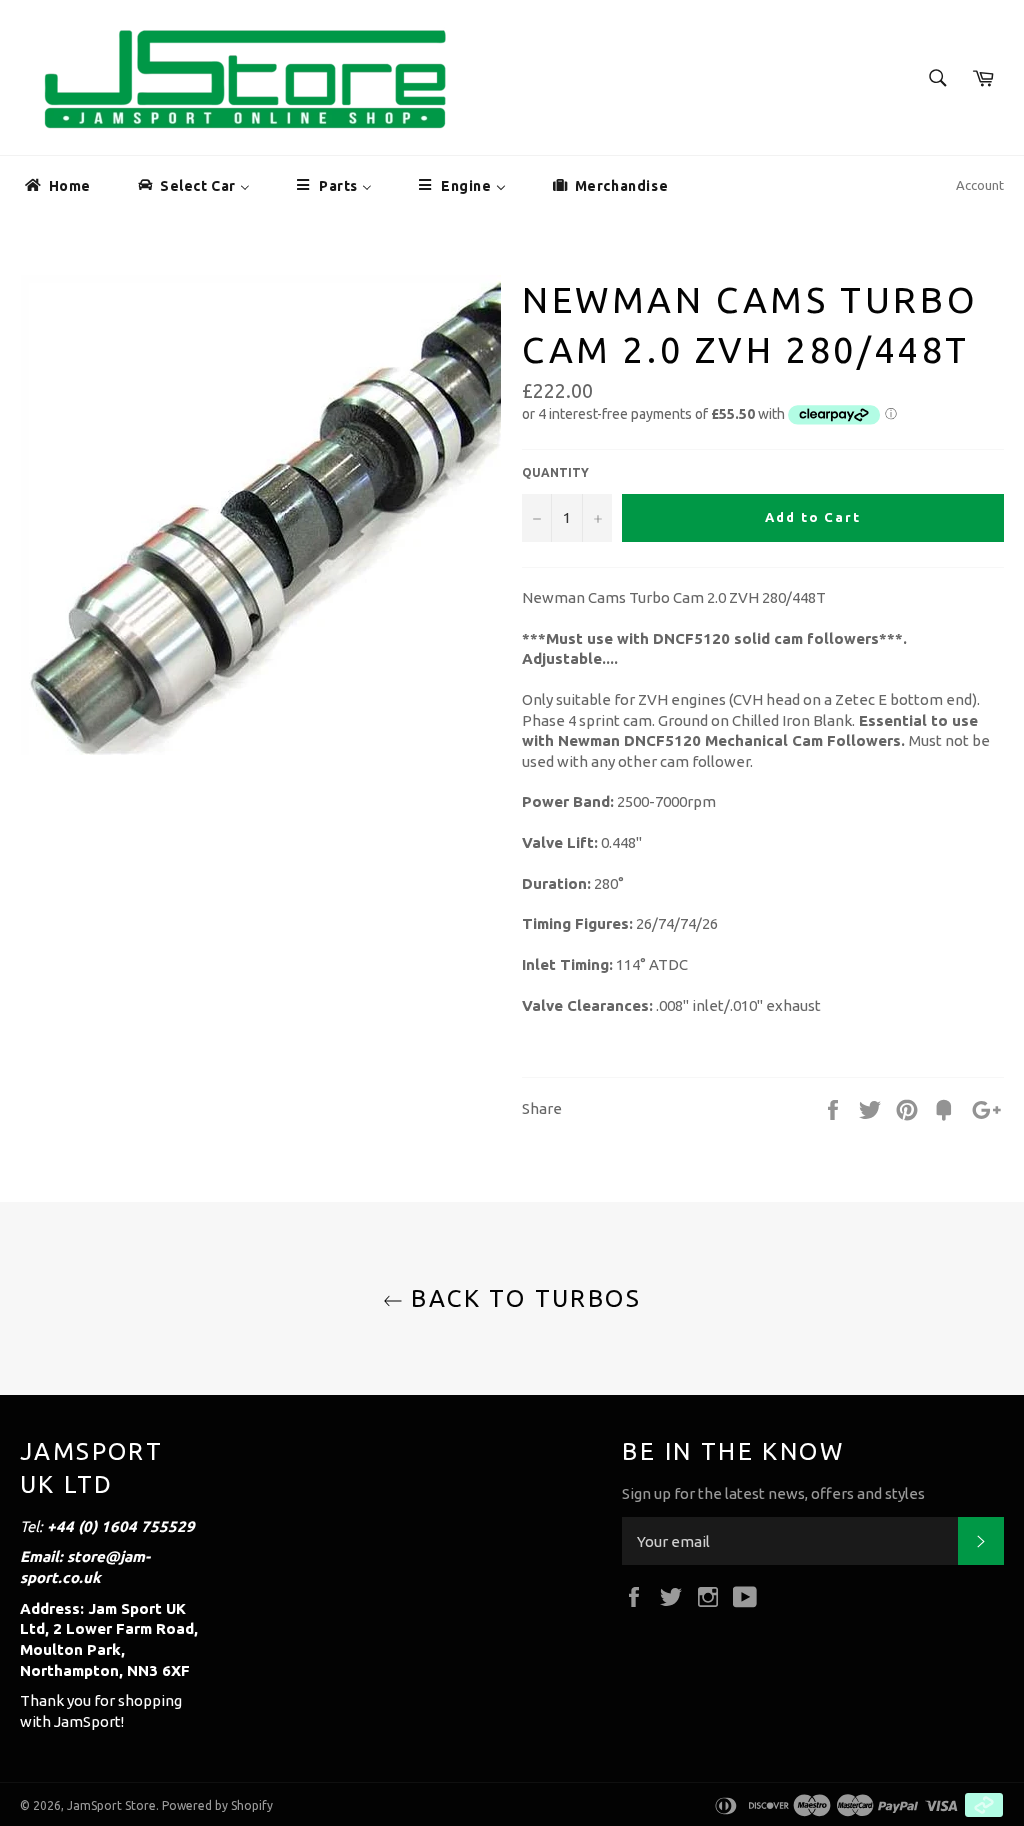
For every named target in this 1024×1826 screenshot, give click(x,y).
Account (980, 185)
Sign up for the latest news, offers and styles (773, 1493)
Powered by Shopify (217, 1805)
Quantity (555, 472)
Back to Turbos (522, 1298)
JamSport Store (111, 1805)
